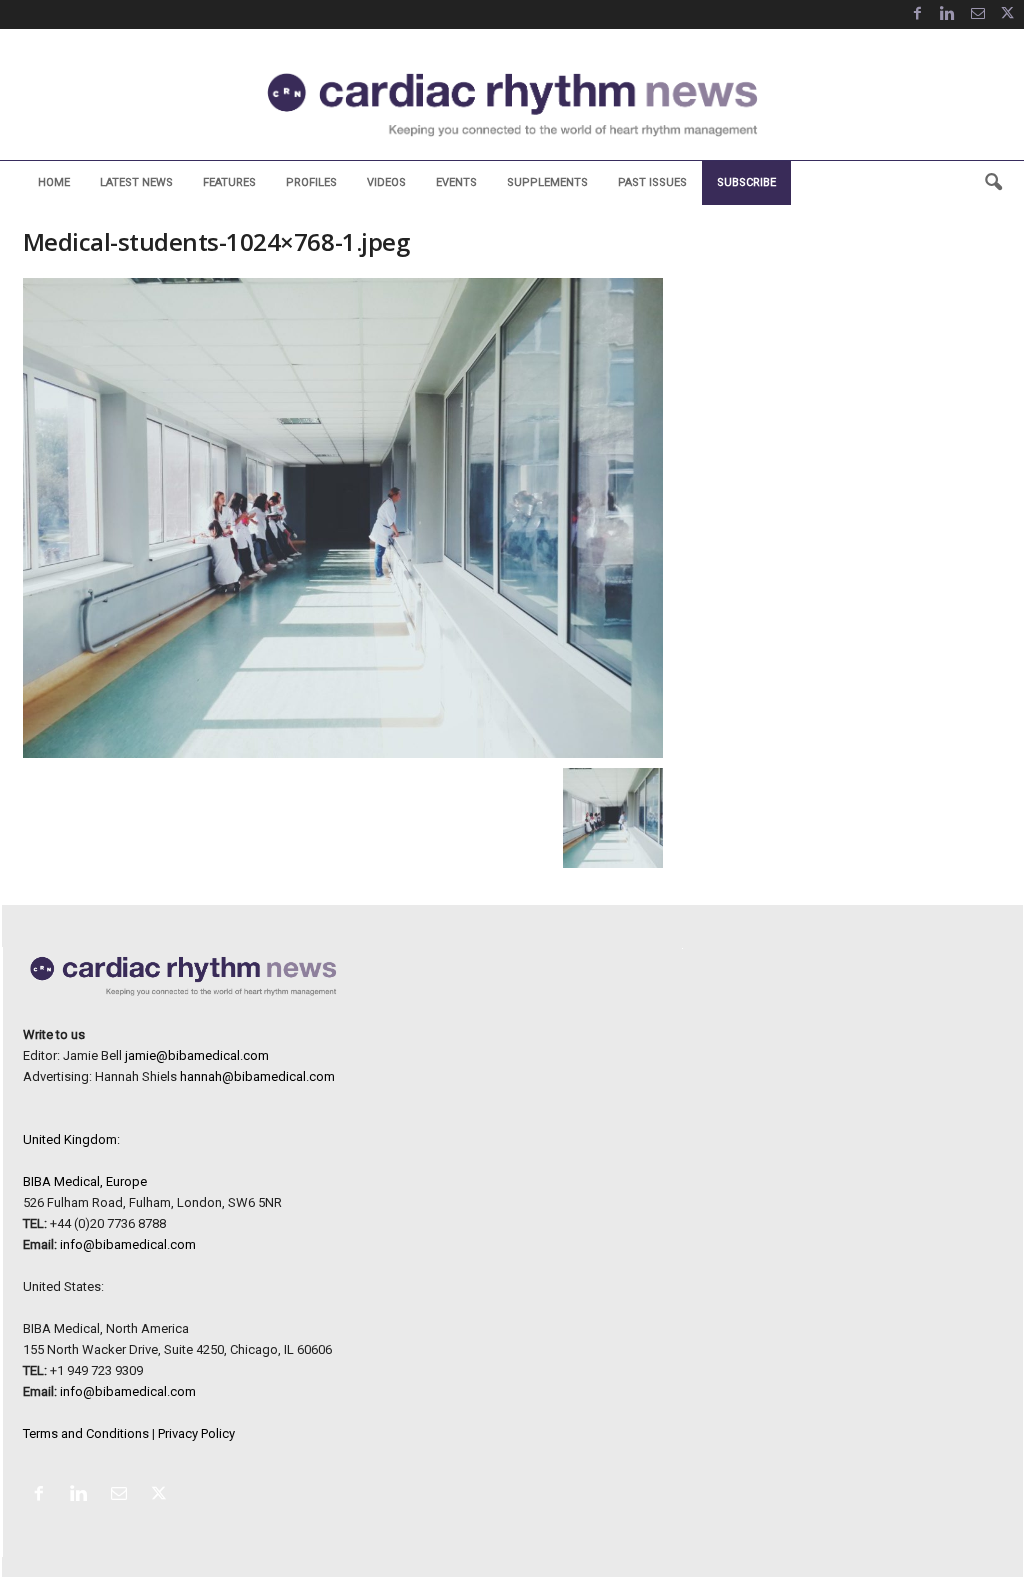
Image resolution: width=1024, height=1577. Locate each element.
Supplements (547, 182)
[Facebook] (918, 14)
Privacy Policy (196, 1433)
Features (229, 182)
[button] (993, 183)
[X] (1008, 14)
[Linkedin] (948, 14)
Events (456, 182)
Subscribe (746, 182)
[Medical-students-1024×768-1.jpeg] (343, 518)
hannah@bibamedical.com (257, 1076)
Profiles (311, 182)
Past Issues (652, 182)
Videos (386, 182)
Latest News (136, 182)
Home (54, 182)
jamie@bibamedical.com (197, 1055)
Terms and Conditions (86, 1433)
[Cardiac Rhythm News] (512, 104)
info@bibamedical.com (128, 1244)
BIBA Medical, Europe (85, 1181)
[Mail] (978, 14)
